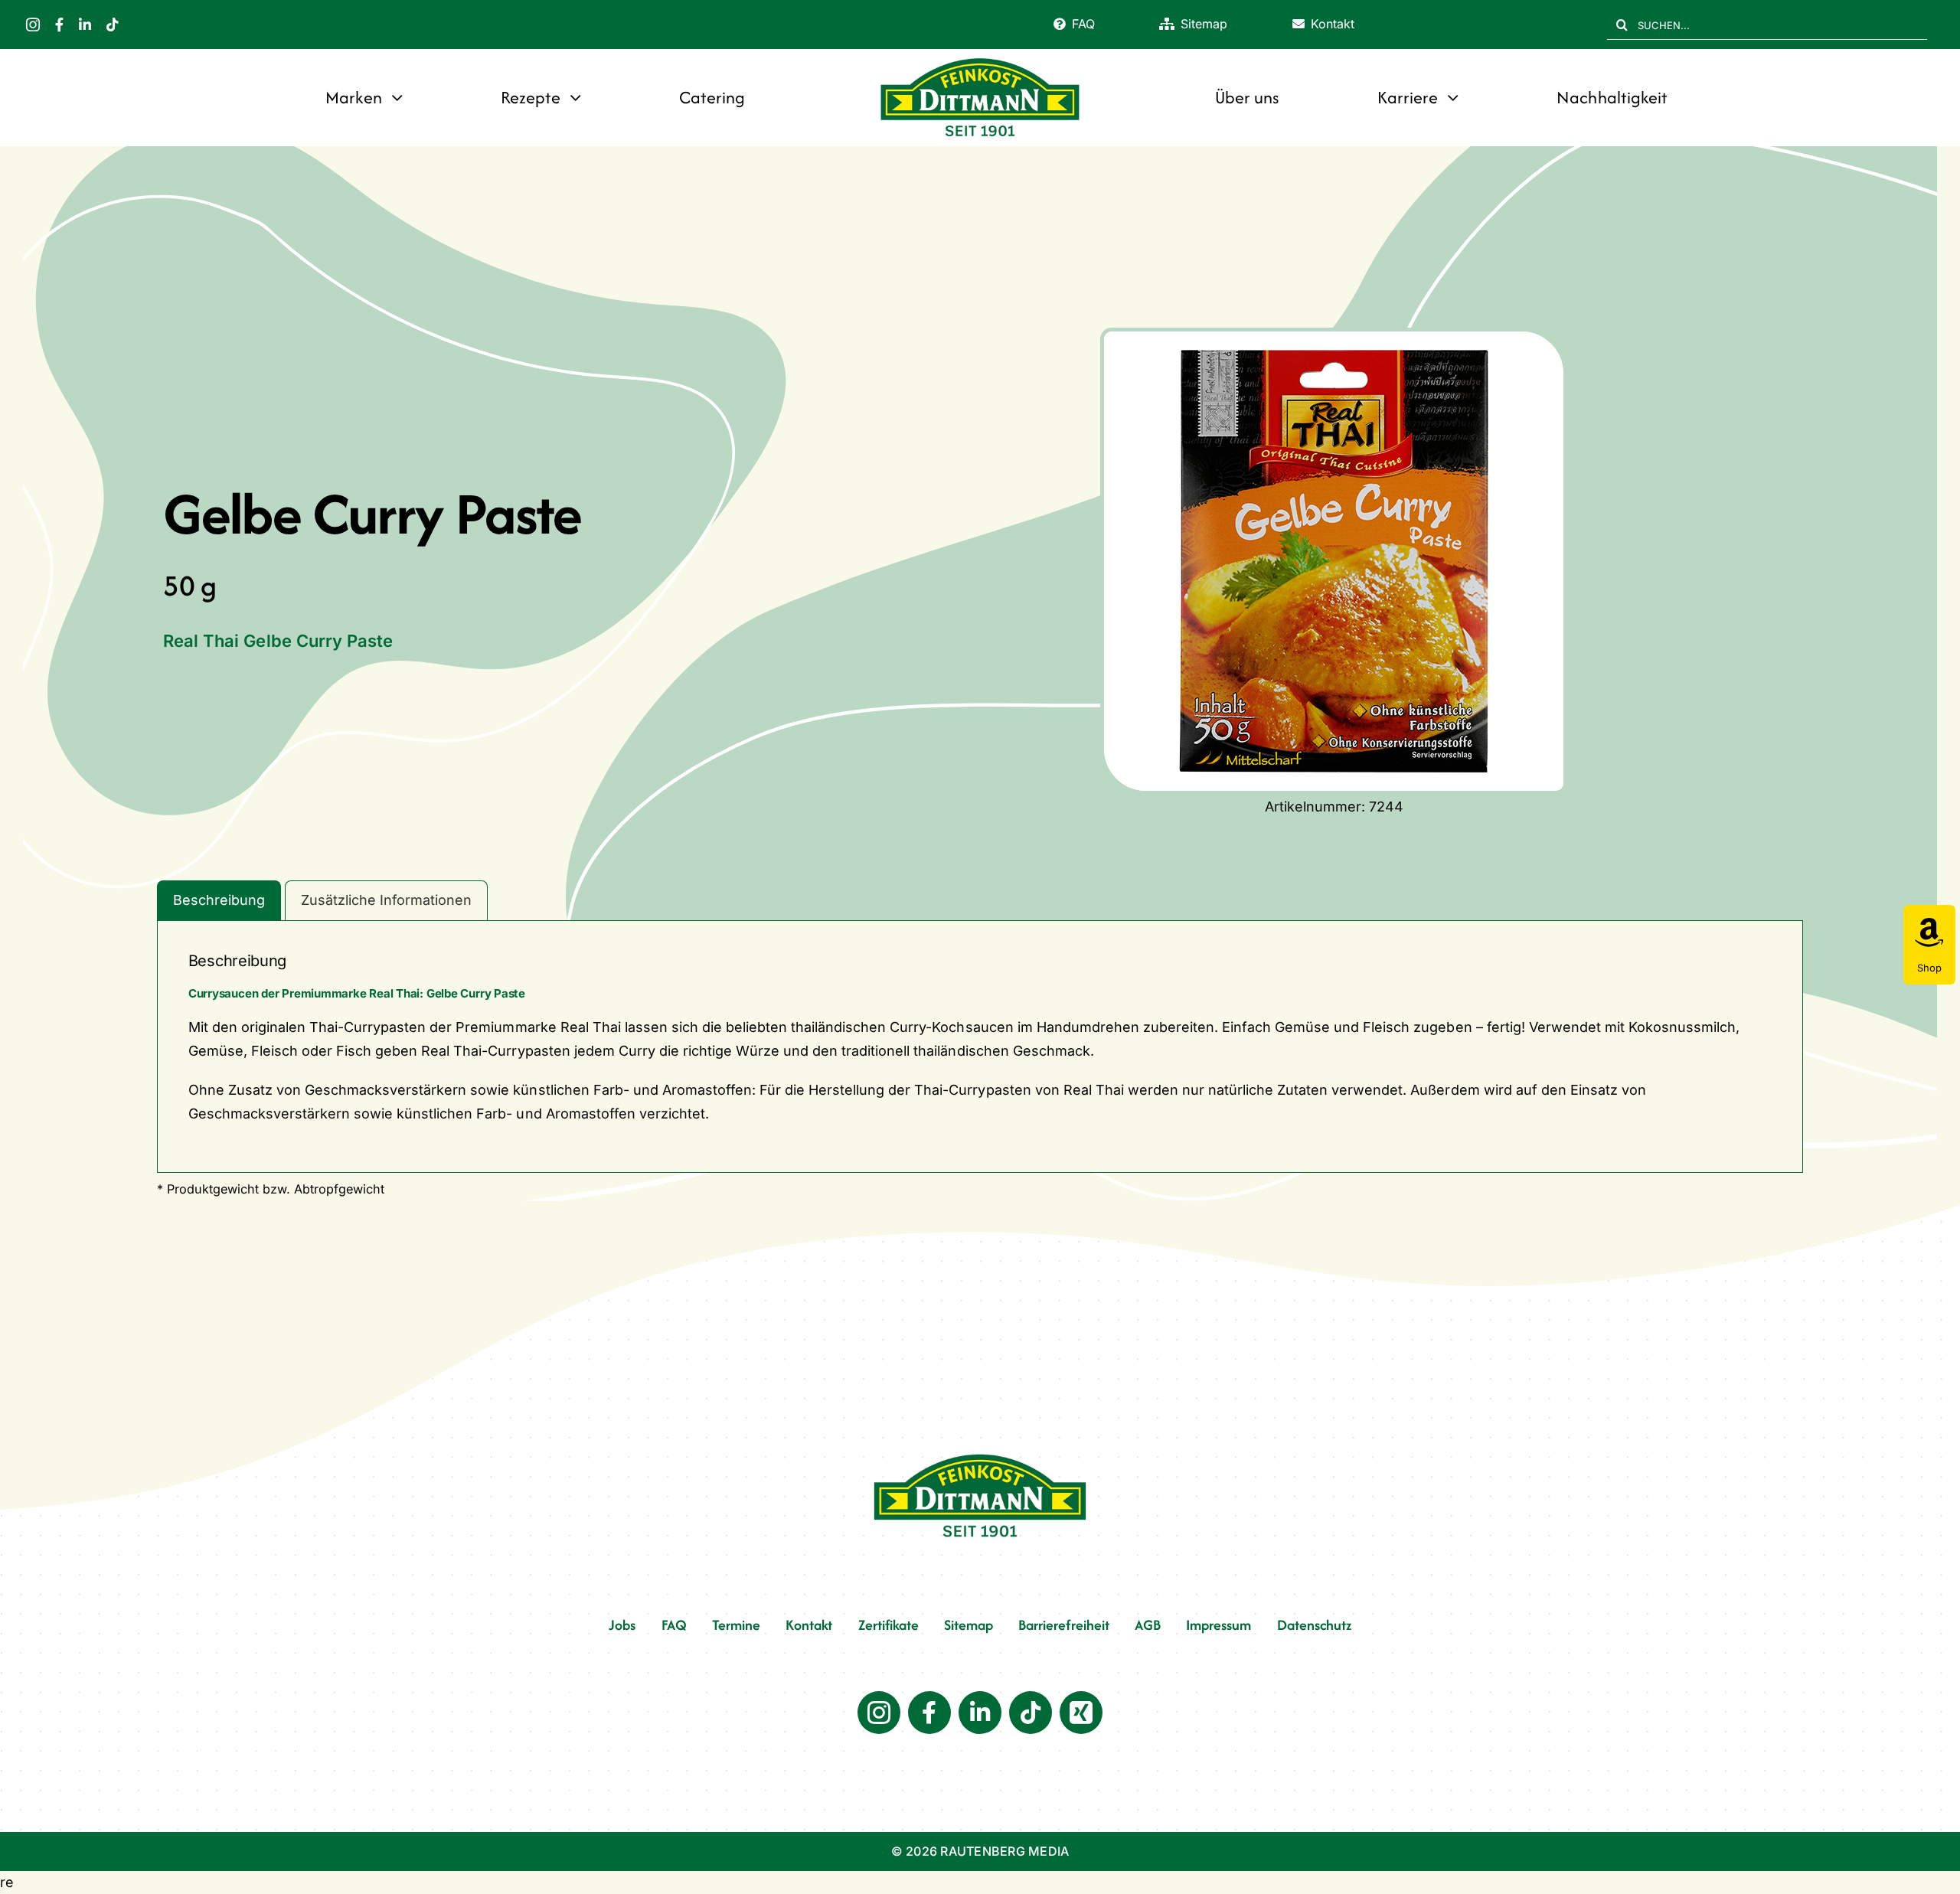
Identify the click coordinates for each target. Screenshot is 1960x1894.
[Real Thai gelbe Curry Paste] (1334, 561)
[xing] (1081, 1713)
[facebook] (59, 24)
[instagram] (33, 24)
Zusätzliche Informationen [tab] (386, 900)
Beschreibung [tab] (219, 900)
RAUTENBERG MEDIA (1004, 1851)
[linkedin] (85, 24)
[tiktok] (113, 24)
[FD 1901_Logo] (980, 59)
